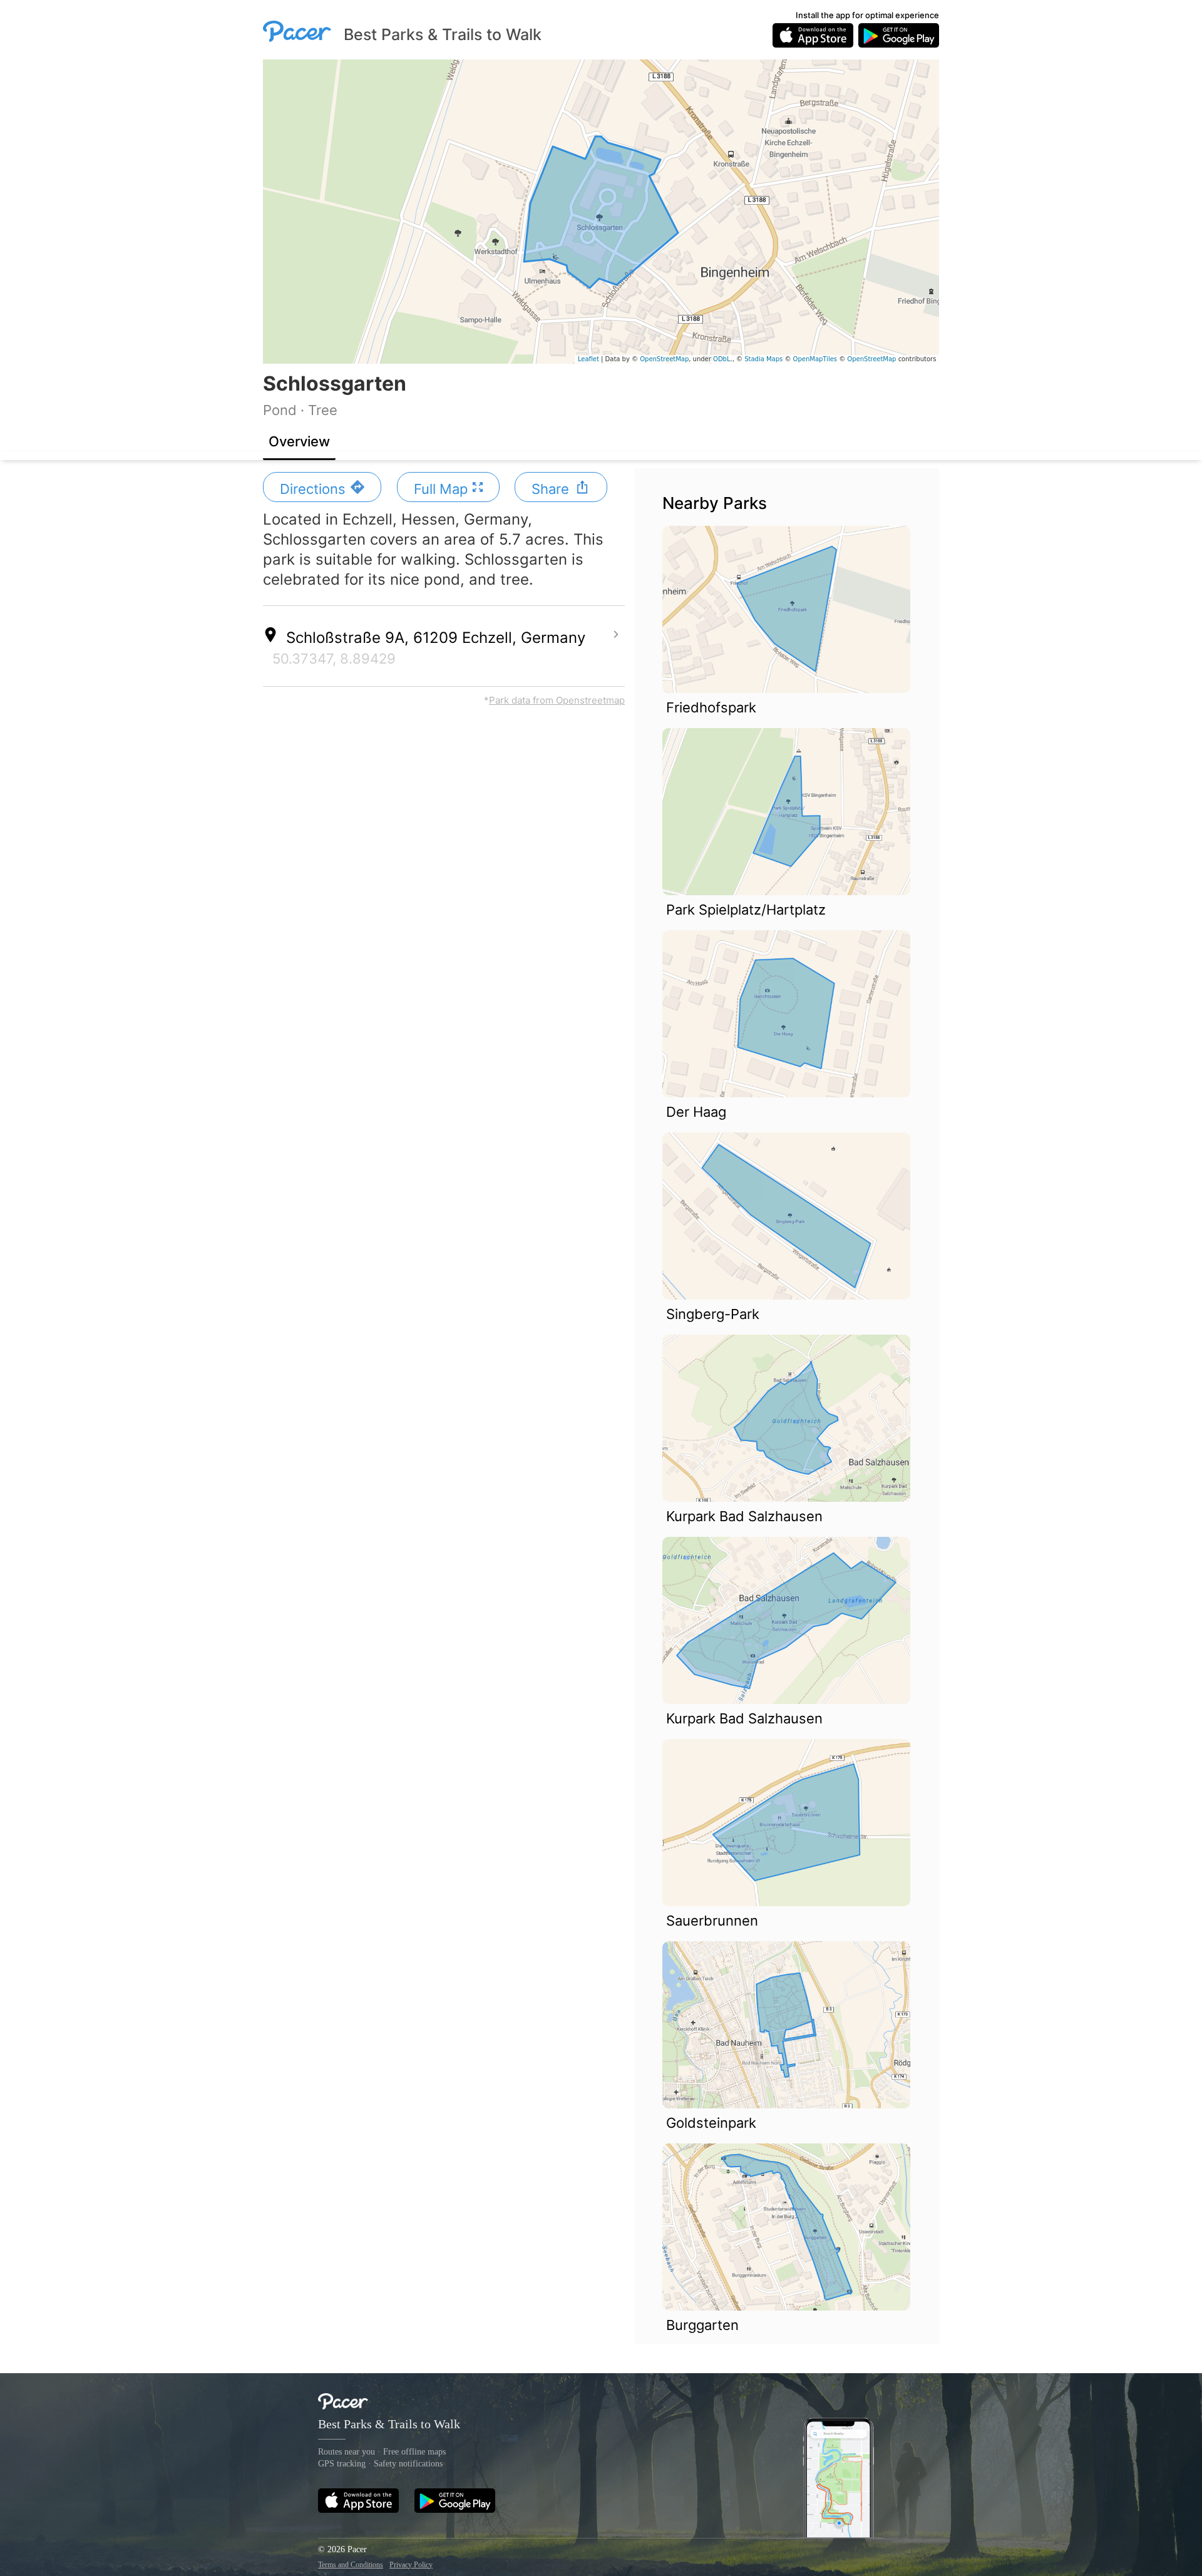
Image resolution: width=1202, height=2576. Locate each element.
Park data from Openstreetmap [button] (557, 700)
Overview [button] (299, 441)
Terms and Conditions (351, 2565)
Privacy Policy (411, 2565)
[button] (322, 487)
